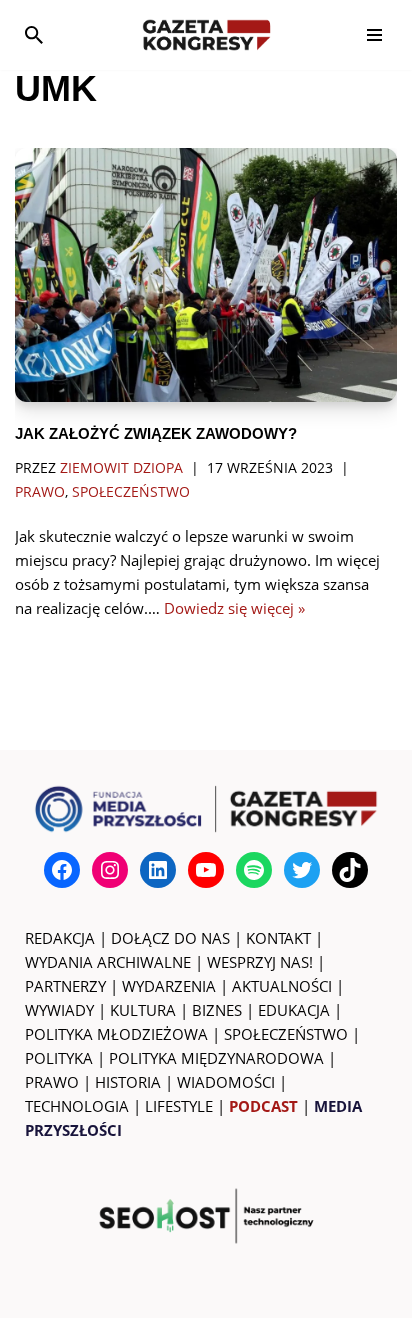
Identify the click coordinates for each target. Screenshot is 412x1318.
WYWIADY (59, 1010)
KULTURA (143, 1010)
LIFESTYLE (179, 1106)
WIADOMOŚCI (226, 1082)
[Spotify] (254, 870)
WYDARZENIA (169, 986)
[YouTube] (206, 870)
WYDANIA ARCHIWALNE (108, 962)
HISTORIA (128, 1082)
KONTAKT (278, 938)
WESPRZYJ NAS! (260, 962)
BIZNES (217, 1010)
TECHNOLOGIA (77, 1106)
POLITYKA (59, 1058)
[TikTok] (350, 870)
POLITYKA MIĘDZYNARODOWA (216, 1058)
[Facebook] (62, 870)
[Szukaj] (34, 35)
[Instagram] (110, 870)
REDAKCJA (60, 938)
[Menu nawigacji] (374, 35)
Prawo (40, 492)
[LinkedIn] (158, 870)
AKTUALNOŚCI (282, 986)
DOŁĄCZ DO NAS (170, 938)
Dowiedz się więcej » (234, 608)
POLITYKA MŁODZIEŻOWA (116, 1034)
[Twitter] (302, 870)
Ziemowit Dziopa (121, 468)
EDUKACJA (294, 1010)
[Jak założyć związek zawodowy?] (206, 275)
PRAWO (52, 1082)
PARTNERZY (65, 986)
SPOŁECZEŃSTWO (286, 1034)
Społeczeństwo (131, 492)
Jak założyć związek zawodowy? (156, 433)
